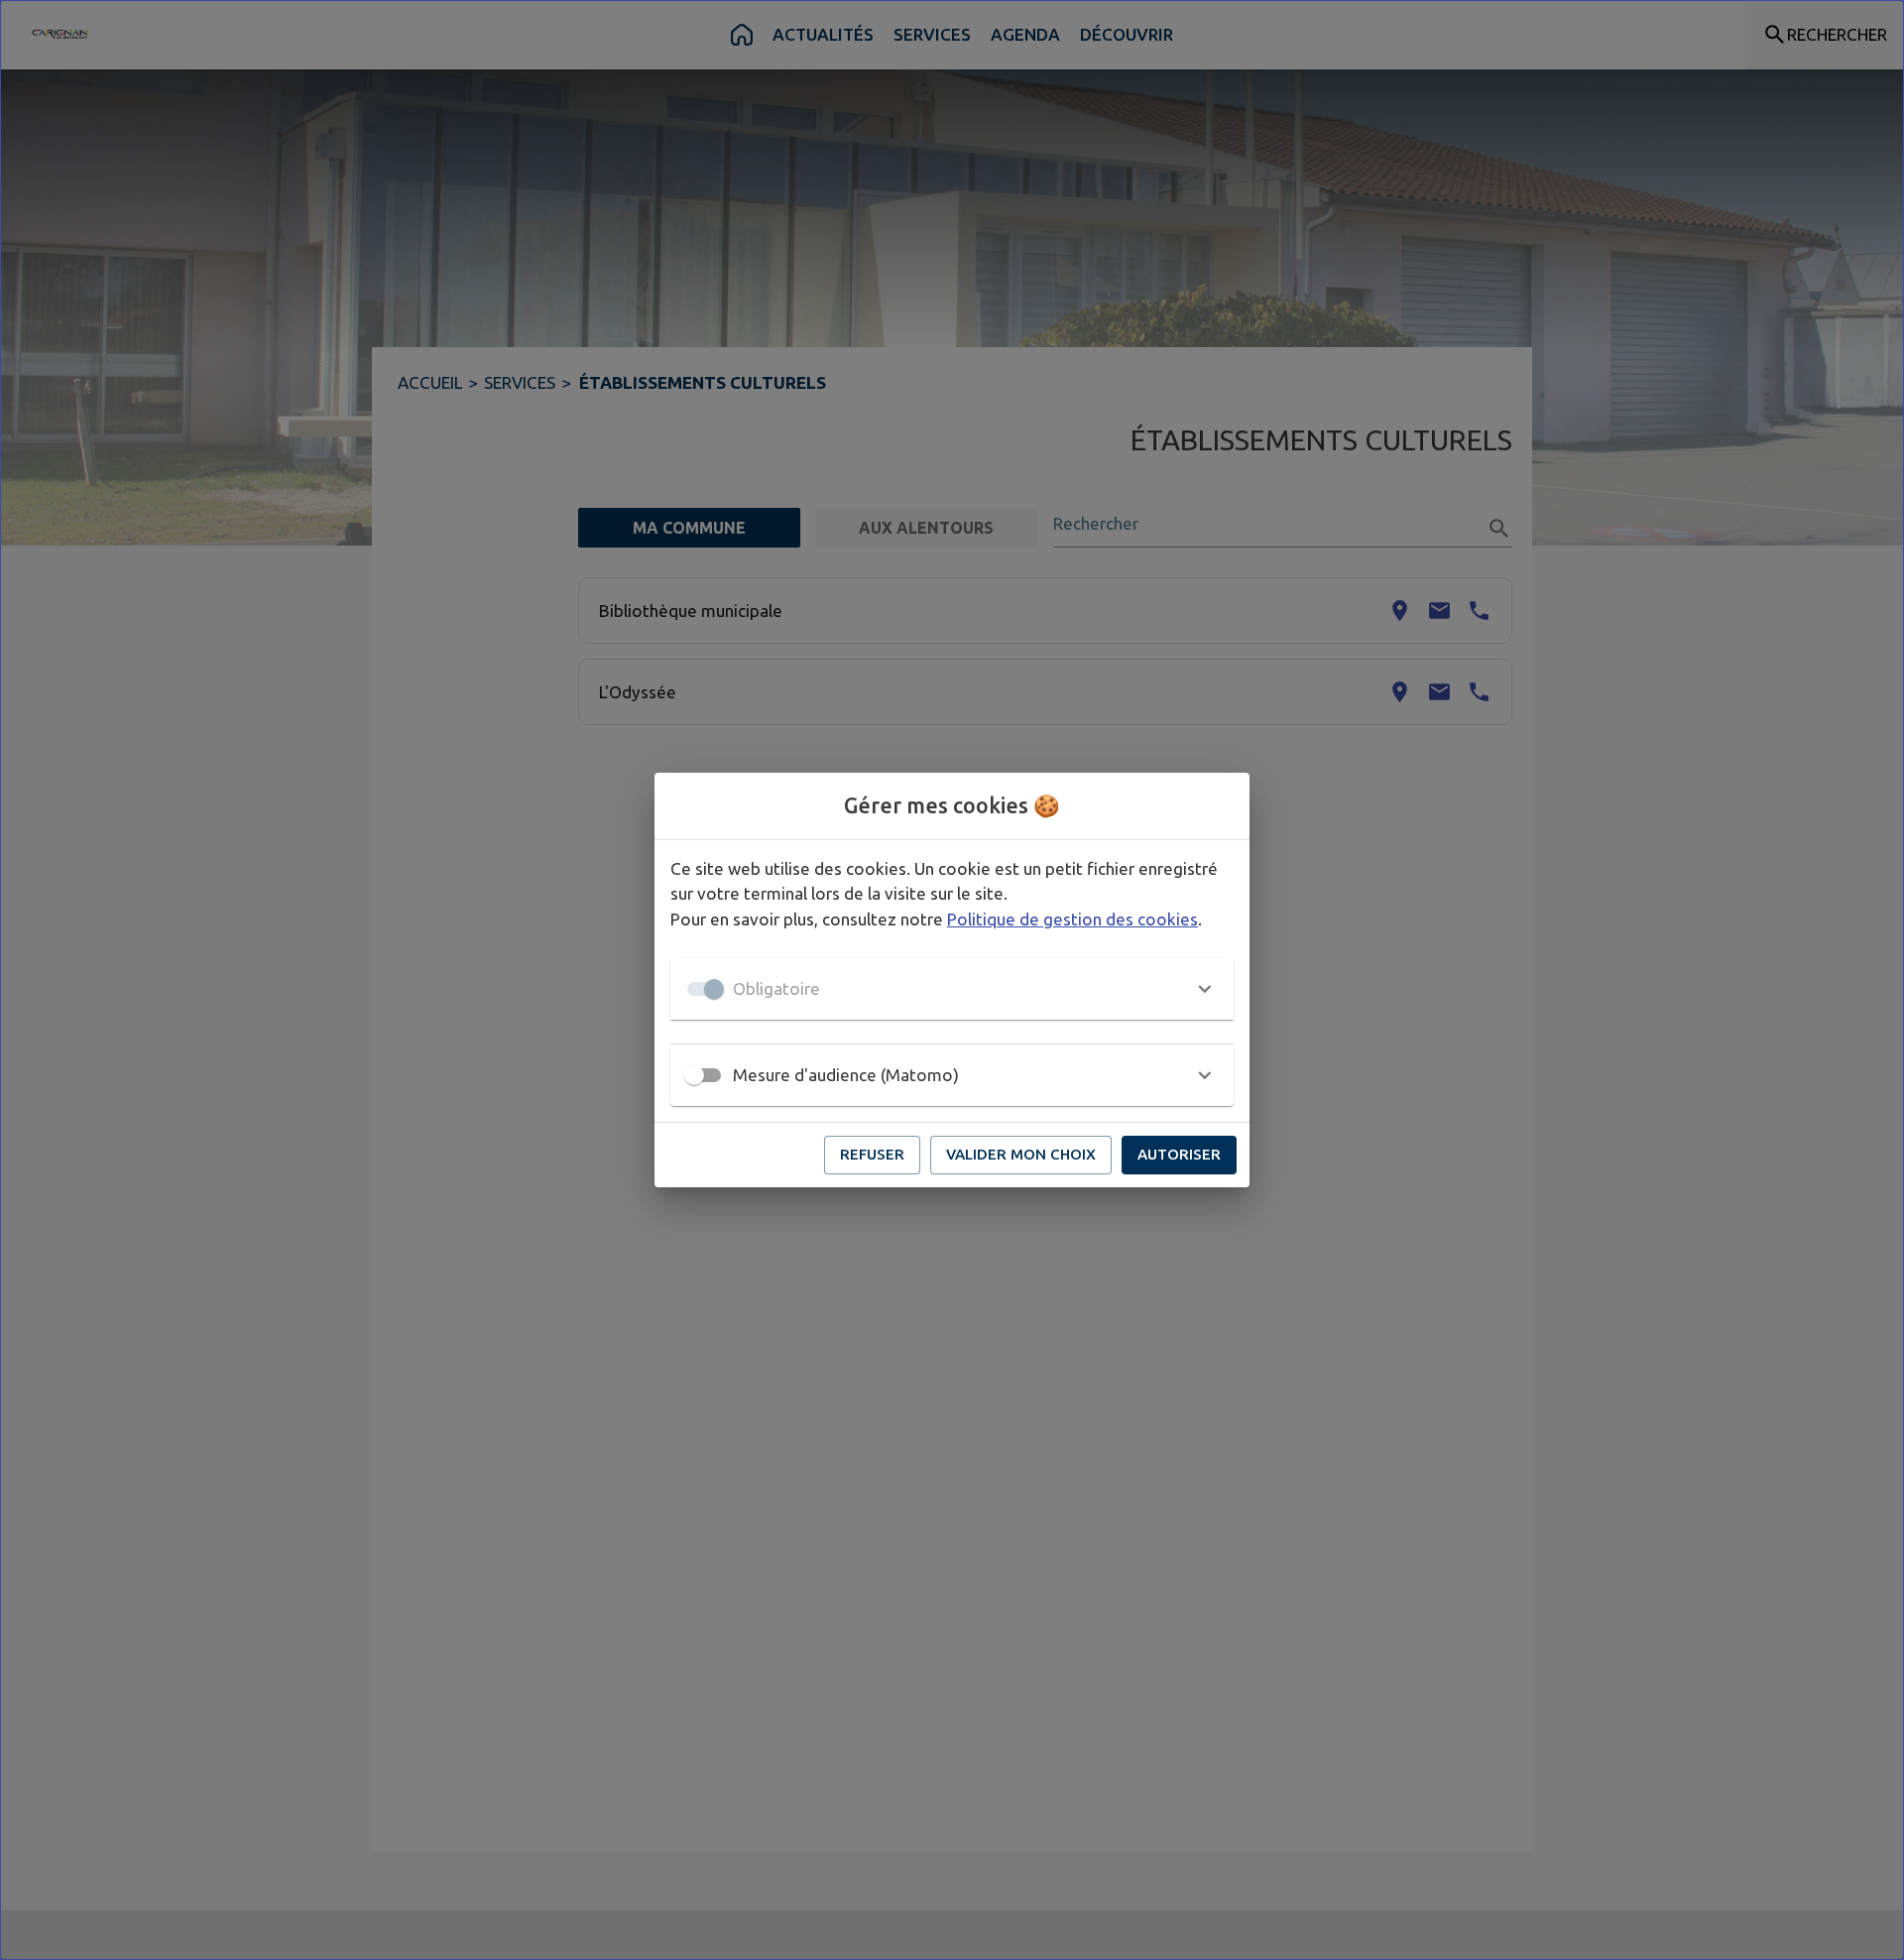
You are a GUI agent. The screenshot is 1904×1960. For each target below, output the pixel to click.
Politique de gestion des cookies (1072, 919)
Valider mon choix (1021, 1154)
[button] (952, 989)
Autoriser (1179, 1154)
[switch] (694, 1075)
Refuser (872, 1154)
